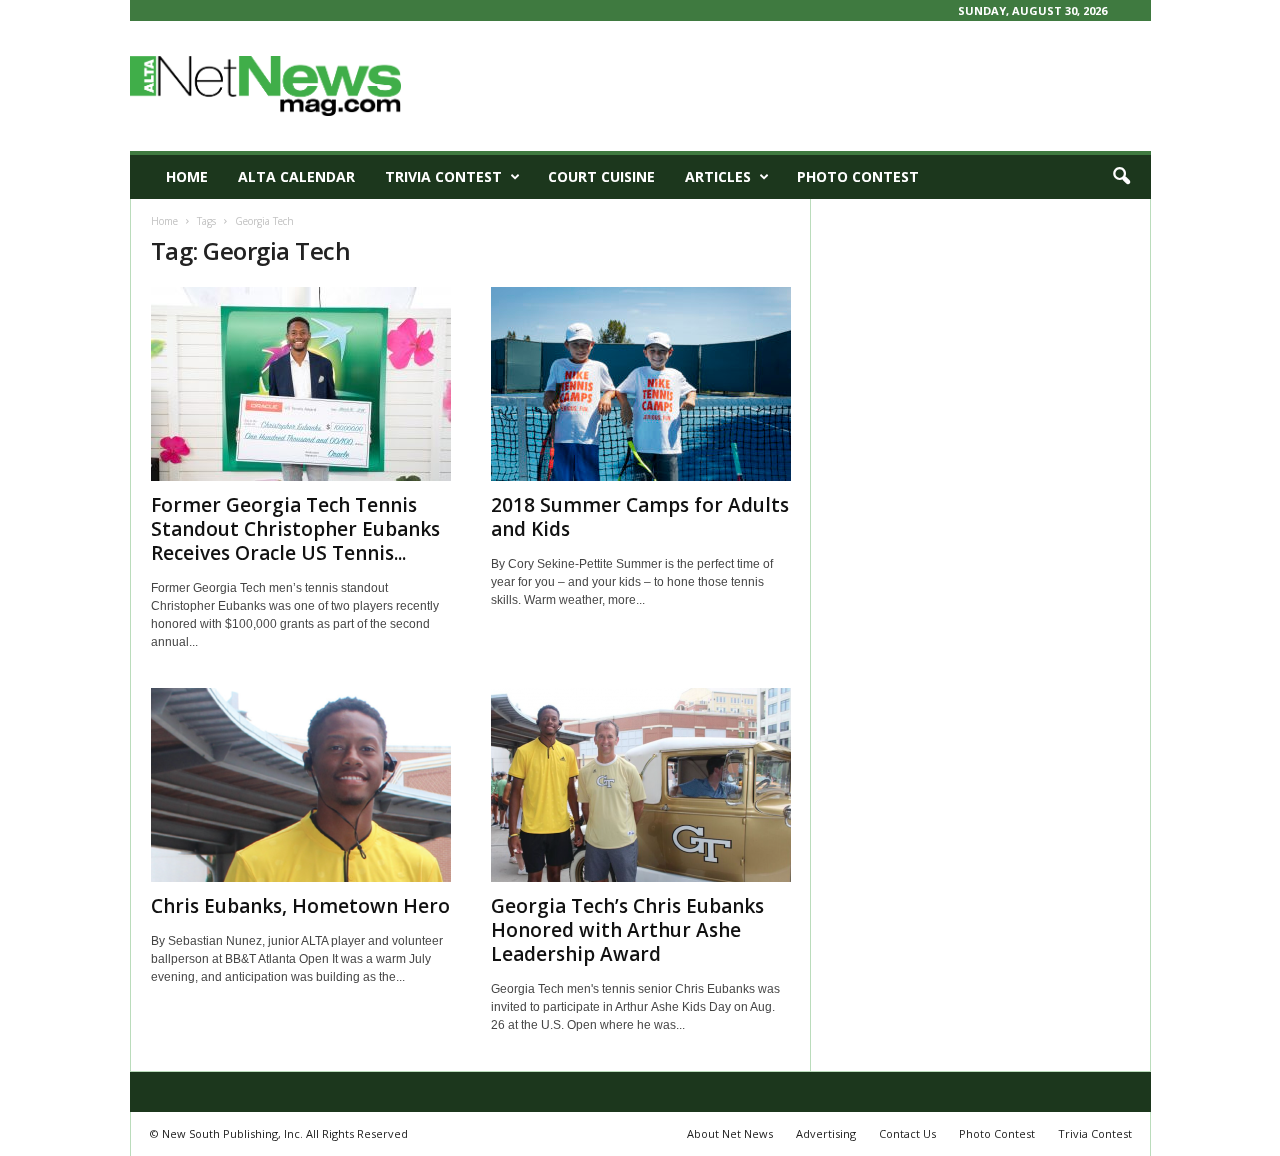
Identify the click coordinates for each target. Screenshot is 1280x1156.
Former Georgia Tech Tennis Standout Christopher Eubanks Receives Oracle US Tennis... (295, 529)
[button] (1121, 177)
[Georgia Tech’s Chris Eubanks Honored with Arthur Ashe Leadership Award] (641, 785)
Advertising (826, 1133)
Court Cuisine (601, 176)
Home (187, 176)
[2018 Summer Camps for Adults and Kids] (641, 384)
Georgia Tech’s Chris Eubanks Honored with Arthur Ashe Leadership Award (627, 930)
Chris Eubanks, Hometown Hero (300, 906)
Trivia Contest (443, 176)
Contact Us (907, 1133)
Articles (718, 176)
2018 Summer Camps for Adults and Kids (640, 517)
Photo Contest (858, 176)
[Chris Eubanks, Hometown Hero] (301, 785)
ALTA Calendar (296, 176)
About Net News (730, 1133)
